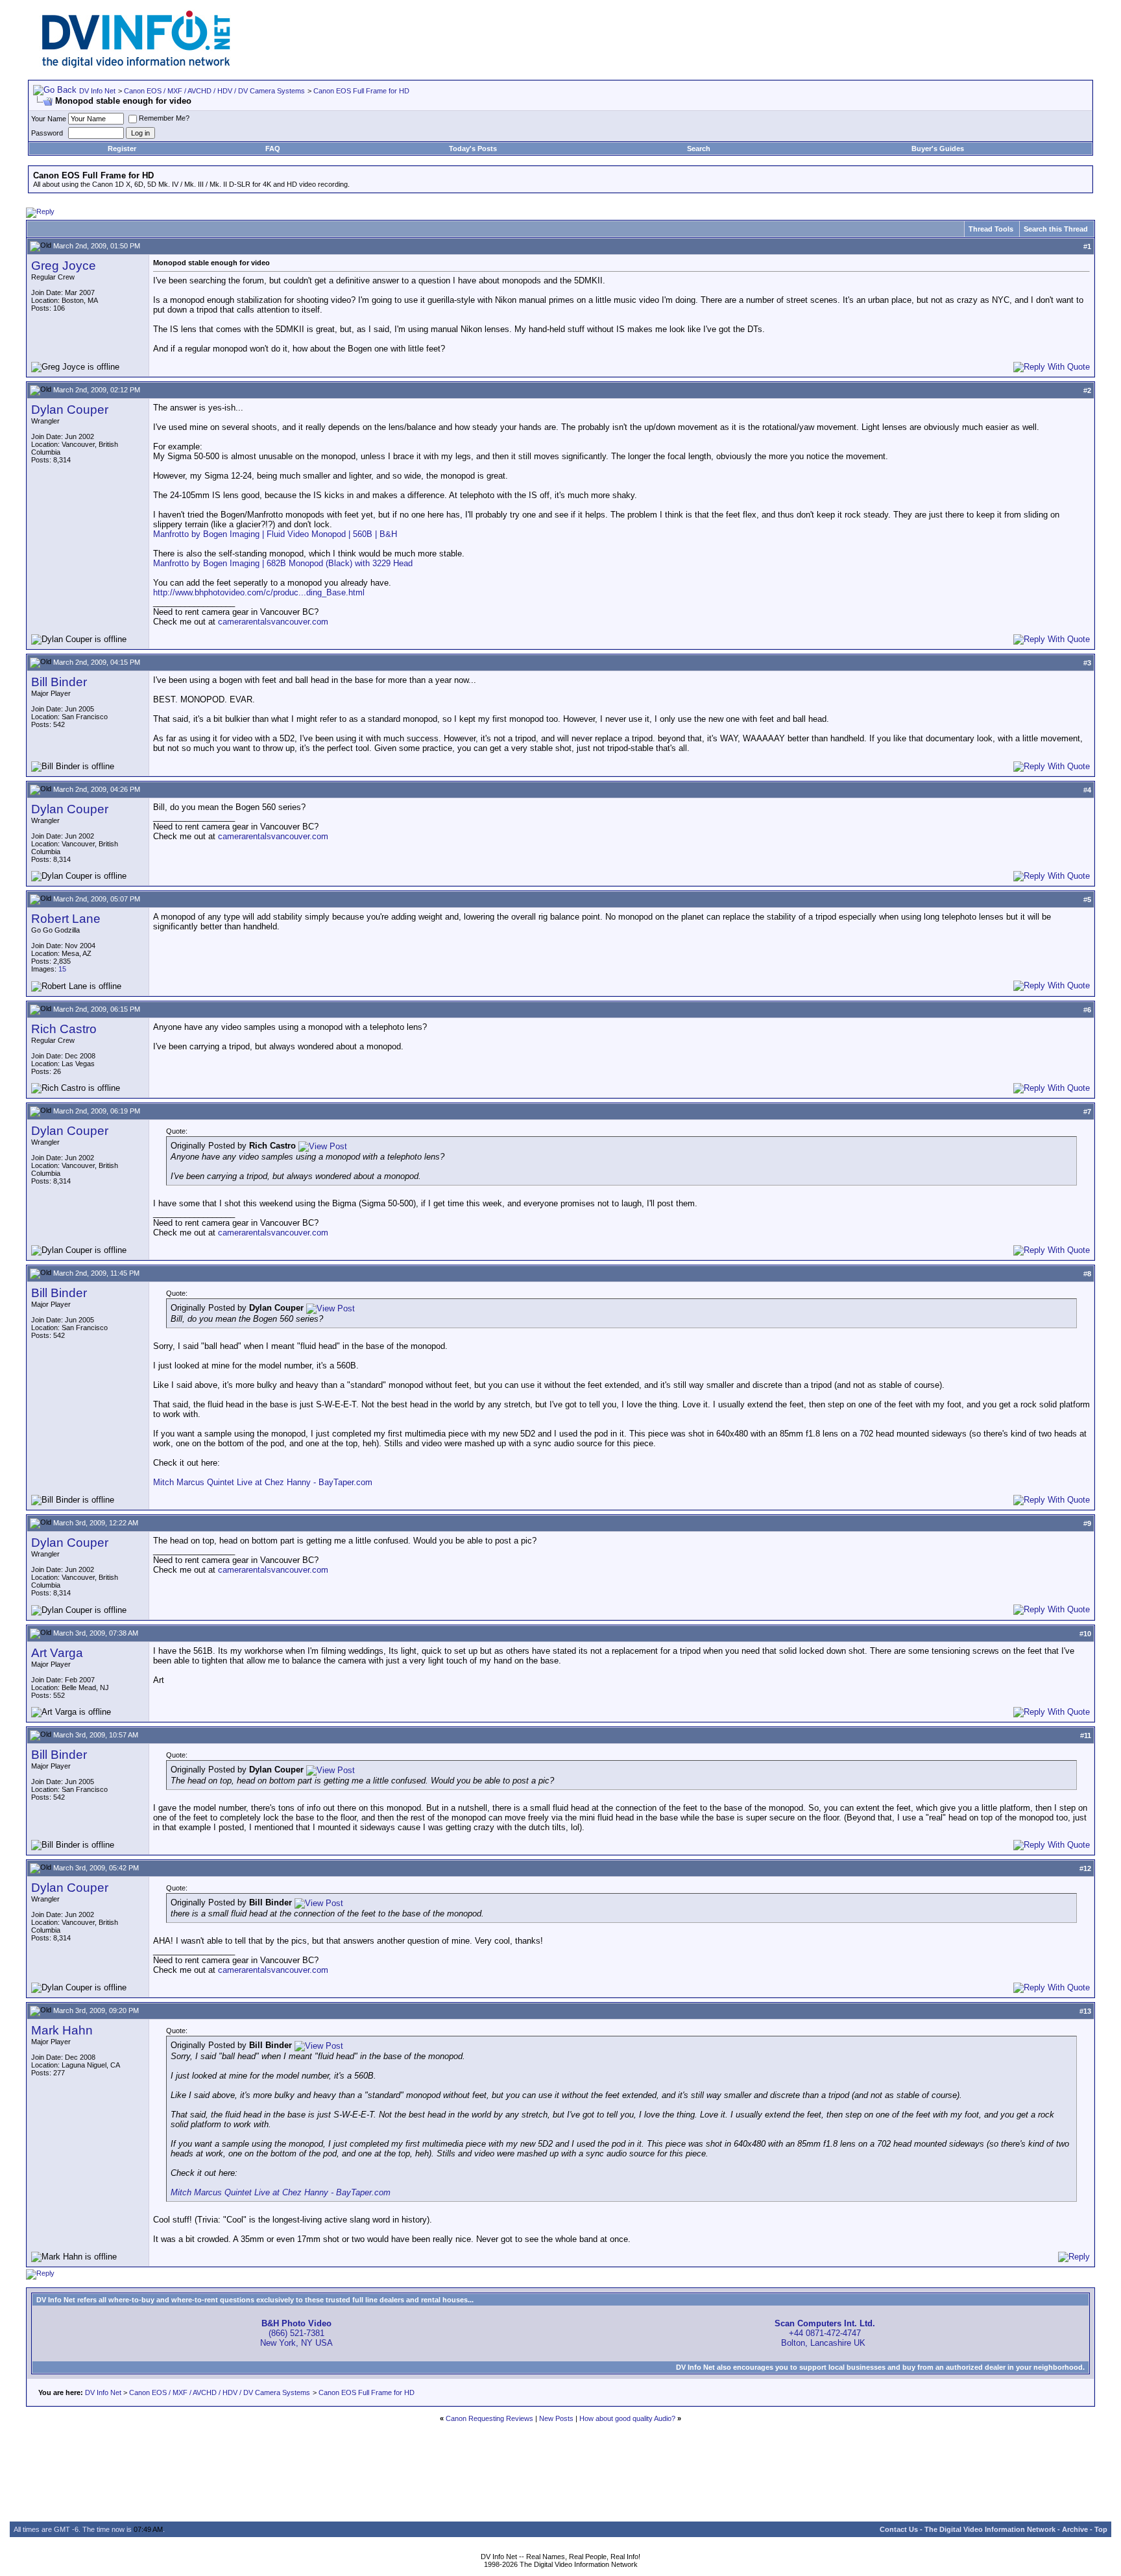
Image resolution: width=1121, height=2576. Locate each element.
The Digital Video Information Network (990, 2529)
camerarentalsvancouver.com (273, 622)
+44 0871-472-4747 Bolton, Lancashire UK (825, 2333)
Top (1101, 2529)
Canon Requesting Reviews (489, 2418)
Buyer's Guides (938, 149)
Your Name (49, 119)
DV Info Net (97, 91)
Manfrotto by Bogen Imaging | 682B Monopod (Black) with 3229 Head (283, 563)
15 (62, 969)
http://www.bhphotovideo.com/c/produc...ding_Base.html (259, 592)
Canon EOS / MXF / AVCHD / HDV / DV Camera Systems (214, 91)
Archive (1075, 2529)
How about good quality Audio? (627, 2418)
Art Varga (57, 1653)
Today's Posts (473, 149)
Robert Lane (66, 919)
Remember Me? (164, 118)
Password (47, 133)
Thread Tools (991, 229)
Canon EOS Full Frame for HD (361, 91)
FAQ (273, 149)
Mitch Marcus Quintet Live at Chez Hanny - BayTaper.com (263, 1482)
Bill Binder (59, 682)
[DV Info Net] (136, 65)
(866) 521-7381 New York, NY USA (296, 2333)
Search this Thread (1056, 229)
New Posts (556, 2418)
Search (699, 149)
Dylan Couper (70, 410)
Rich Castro (64, 1029)
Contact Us (899, 2529)
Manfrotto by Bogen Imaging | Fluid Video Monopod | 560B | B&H (275, 534)
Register (122, 149)
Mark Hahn (62, 2030)
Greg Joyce (64, 266)
